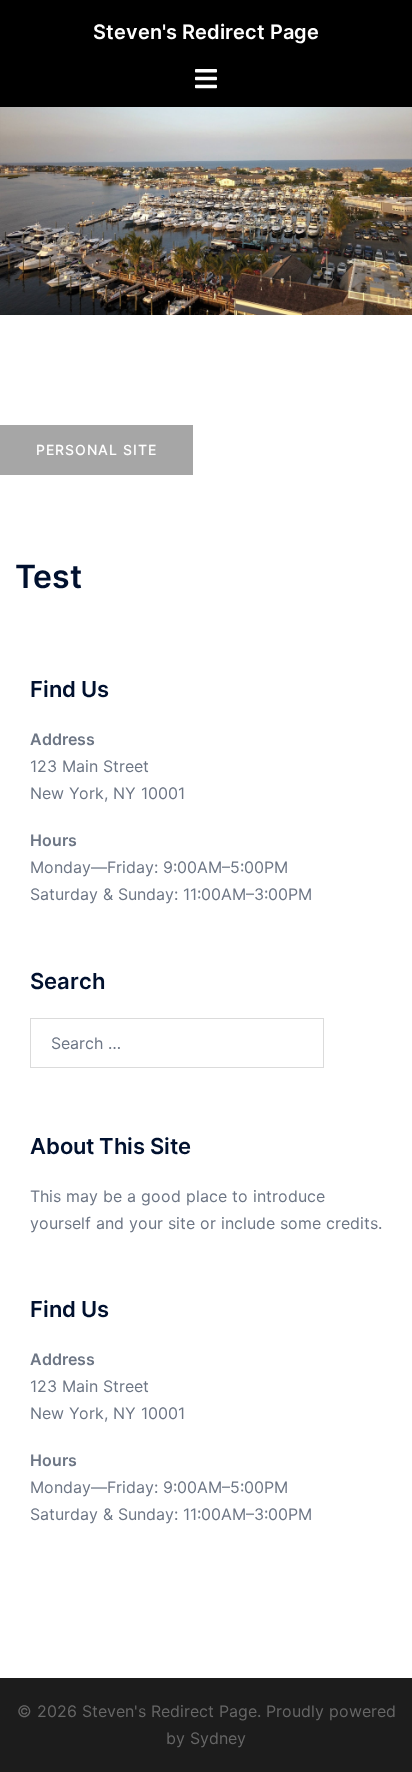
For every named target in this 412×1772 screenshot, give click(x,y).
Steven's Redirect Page (206, 32)
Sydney (218, 1738)
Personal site (96, 449)
